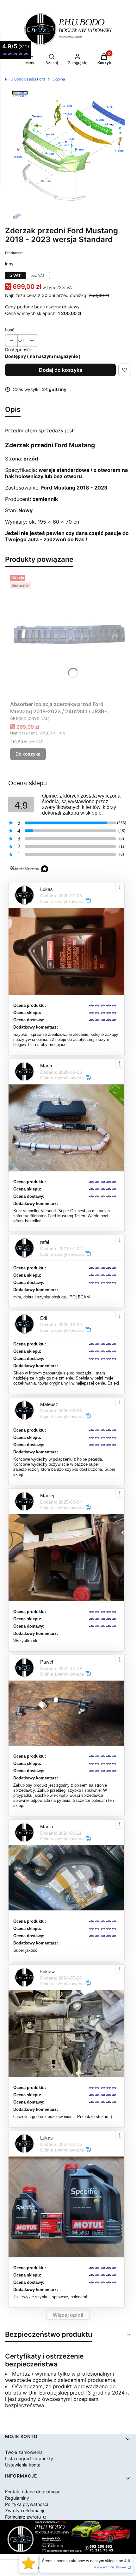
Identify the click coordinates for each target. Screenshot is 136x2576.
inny (9, 264)
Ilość (10, 330)
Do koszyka (28, 754)
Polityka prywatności (27, 2504)
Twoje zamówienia (24, 2452)
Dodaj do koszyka (61, 370)
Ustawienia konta (23, 2465)
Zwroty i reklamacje (25, 2511)
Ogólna (59, 79)
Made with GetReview (110, 2567)
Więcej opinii (68, 2315)
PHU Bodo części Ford (25, 79)
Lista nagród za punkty (29, 2458)
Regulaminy (17, 2498)
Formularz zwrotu (24, 2517)
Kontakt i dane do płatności (33, 2492)
